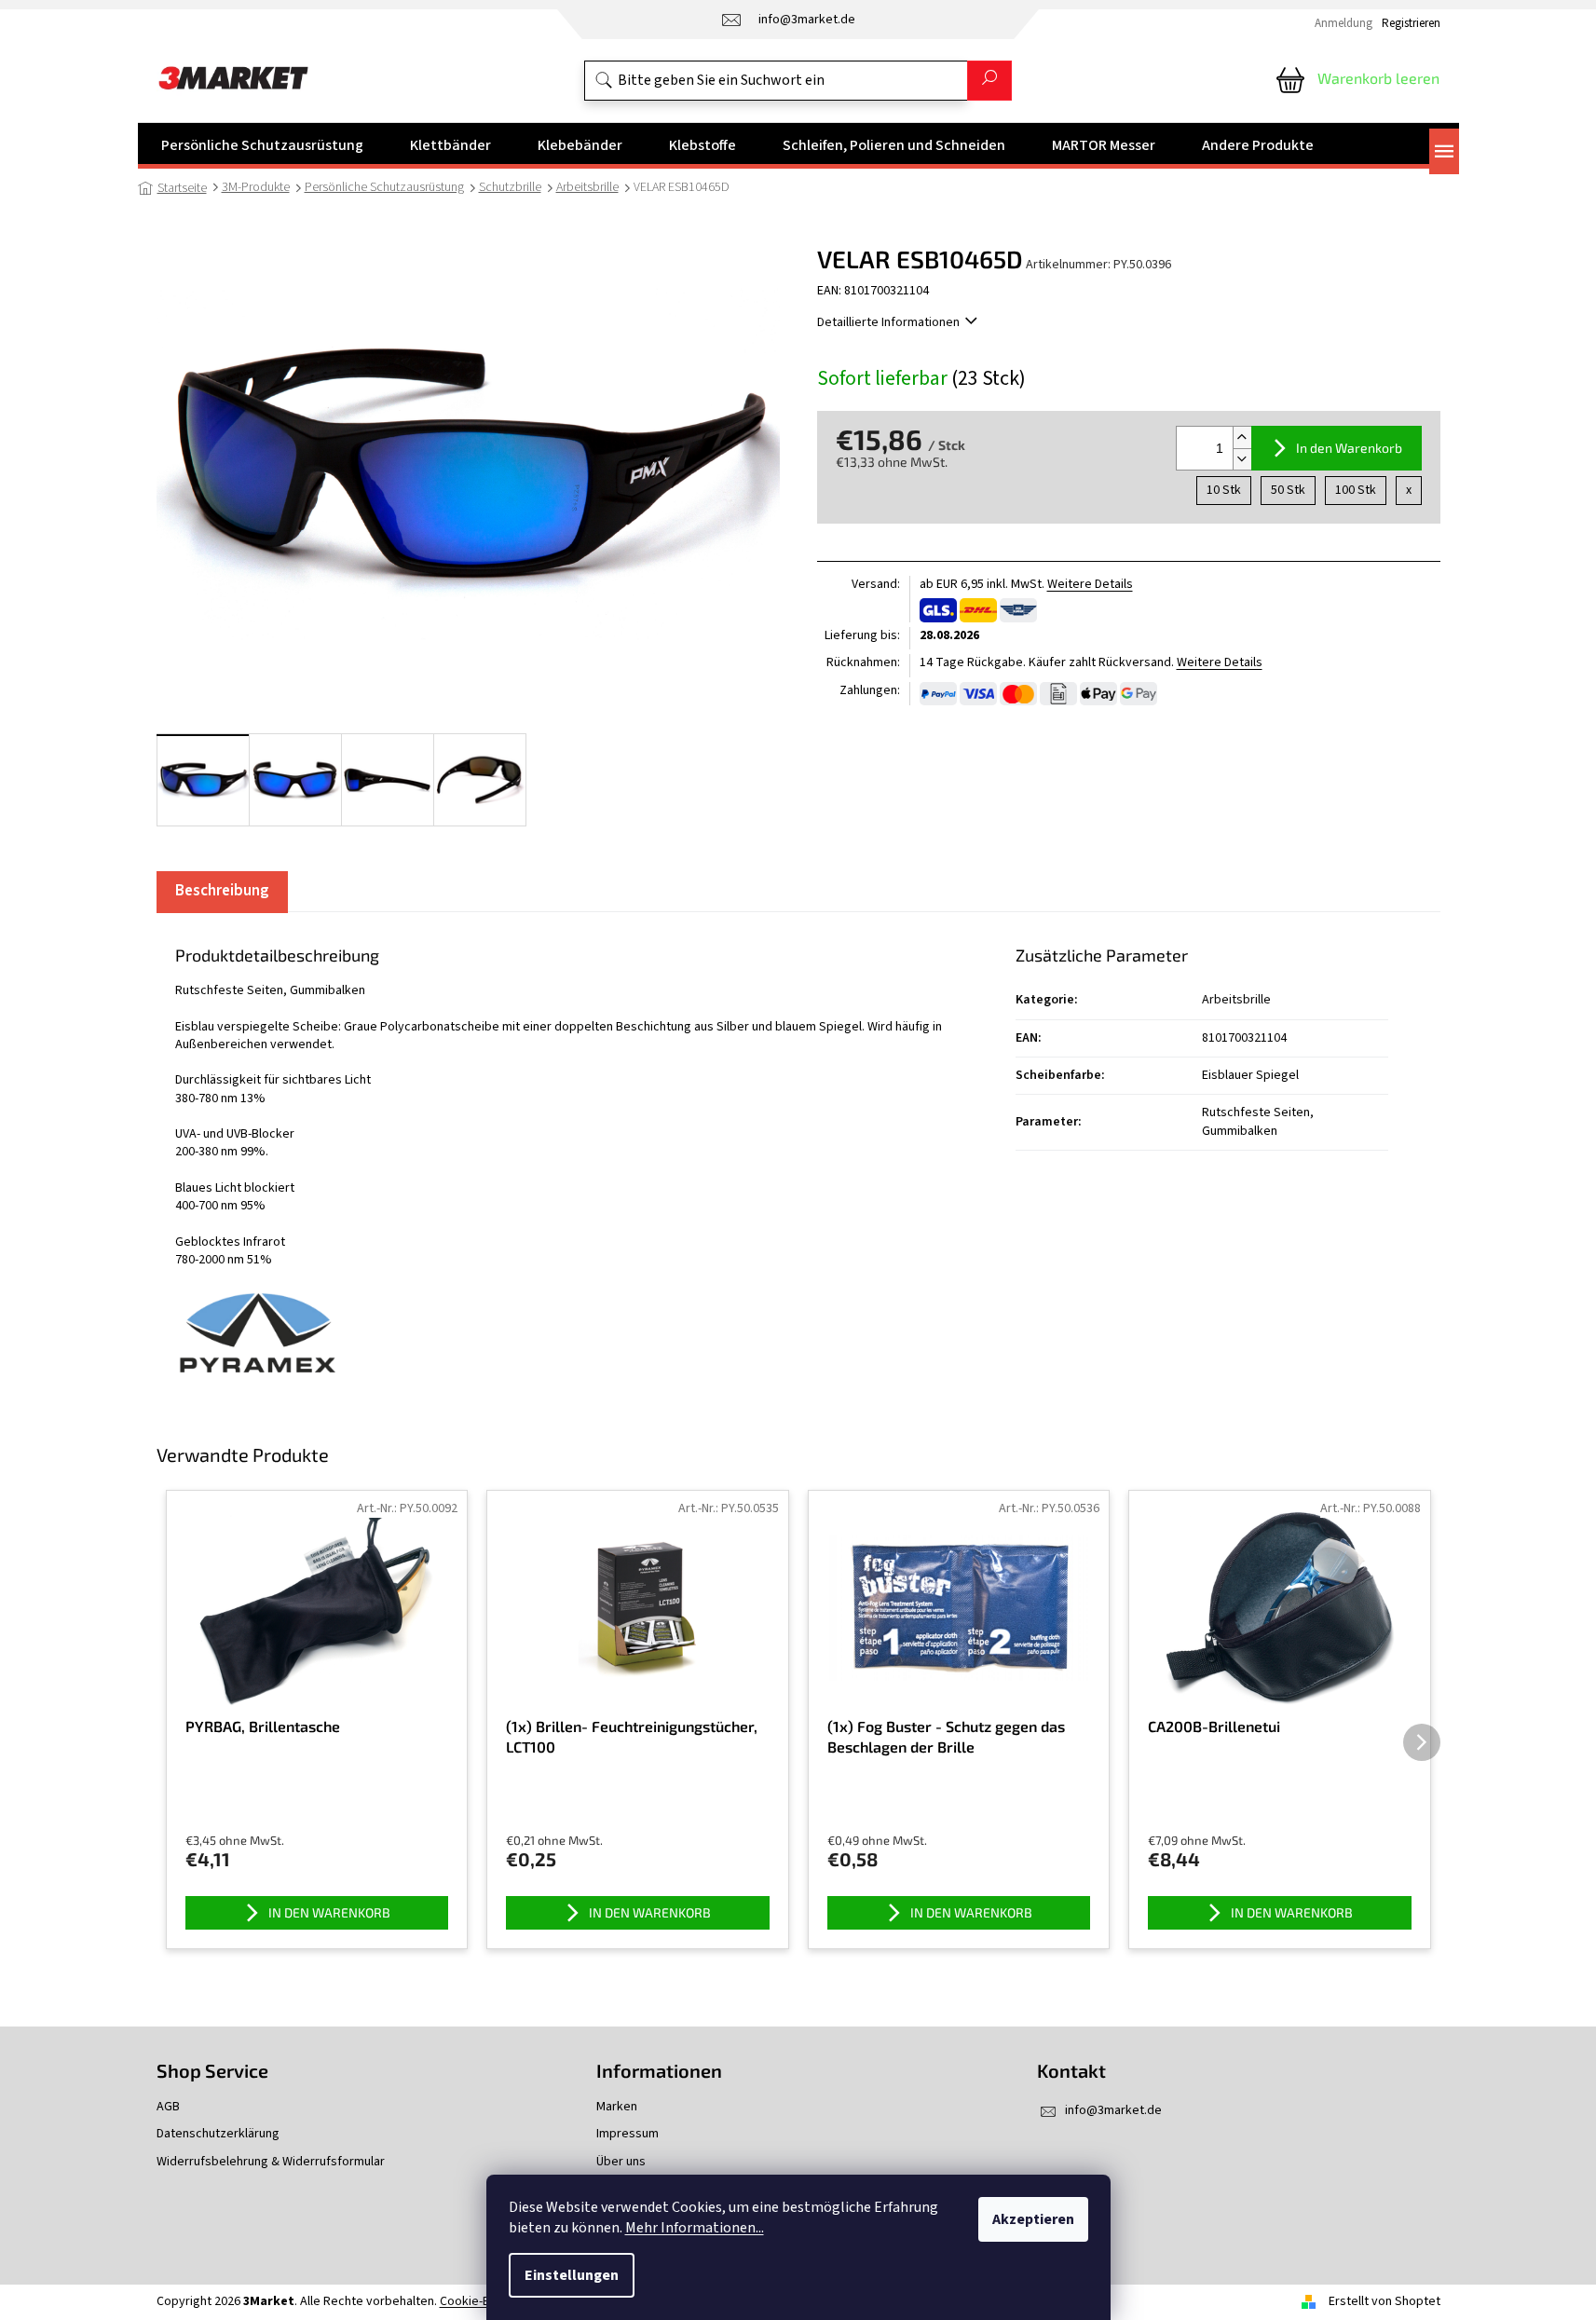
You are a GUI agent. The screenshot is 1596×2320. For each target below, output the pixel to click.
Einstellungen (572, 2275)
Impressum (627, 2134)
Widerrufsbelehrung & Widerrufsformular (271, 2162)
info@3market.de (1113, 2110)
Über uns (621, 2162)
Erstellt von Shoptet (1385, 2301)
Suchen (989, 81)
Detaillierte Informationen (888, 322)
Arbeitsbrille (1236, 1000)
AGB (168, 2107)
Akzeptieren (1033, 2219)
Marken (617, 2107)
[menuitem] (262, 145)
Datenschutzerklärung (218, 2134)
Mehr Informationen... (695, 2228)
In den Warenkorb (1349, 448)
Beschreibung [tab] (222, 891)
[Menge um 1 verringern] (1242, 459)
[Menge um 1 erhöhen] (1242, 437)
